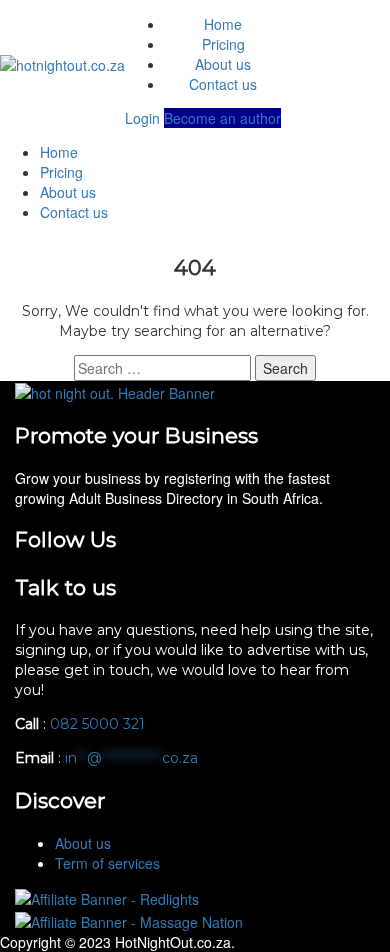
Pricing (223, 44)
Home (223, 24)
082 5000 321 (99, 724)
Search (285, 368)
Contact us (223, 84)
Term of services (107, 863)
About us (223, 64)
